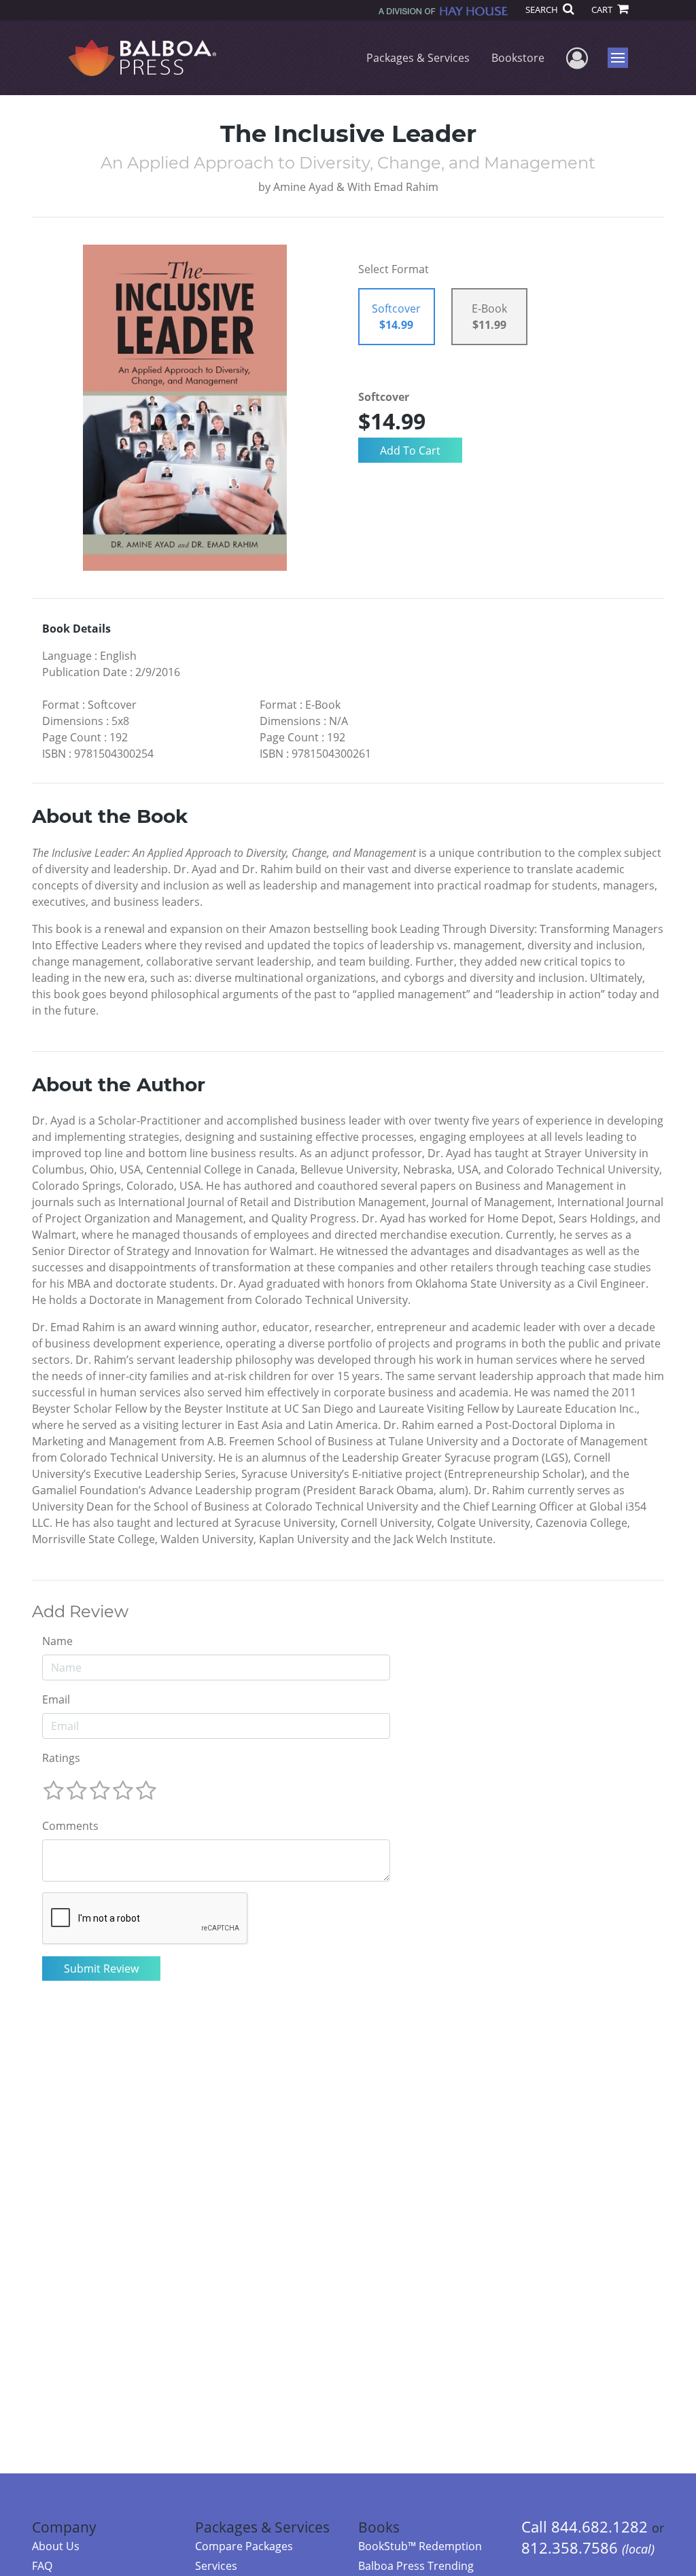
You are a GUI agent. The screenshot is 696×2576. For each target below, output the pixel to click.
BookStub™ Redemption (420, 2546)
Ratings (61, 1758)
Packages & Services (418, 58)
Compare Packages (244, 2546)
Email (56, 1699)
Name (57, 1641)
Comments (70, 1826)
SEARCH (543, 10)
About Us (56, 2546)
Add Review (80, 1612)
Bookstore (518, 58)
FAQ (42, 2566)
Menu (622, 58)
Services (216, 2566)
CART (603, 10)
